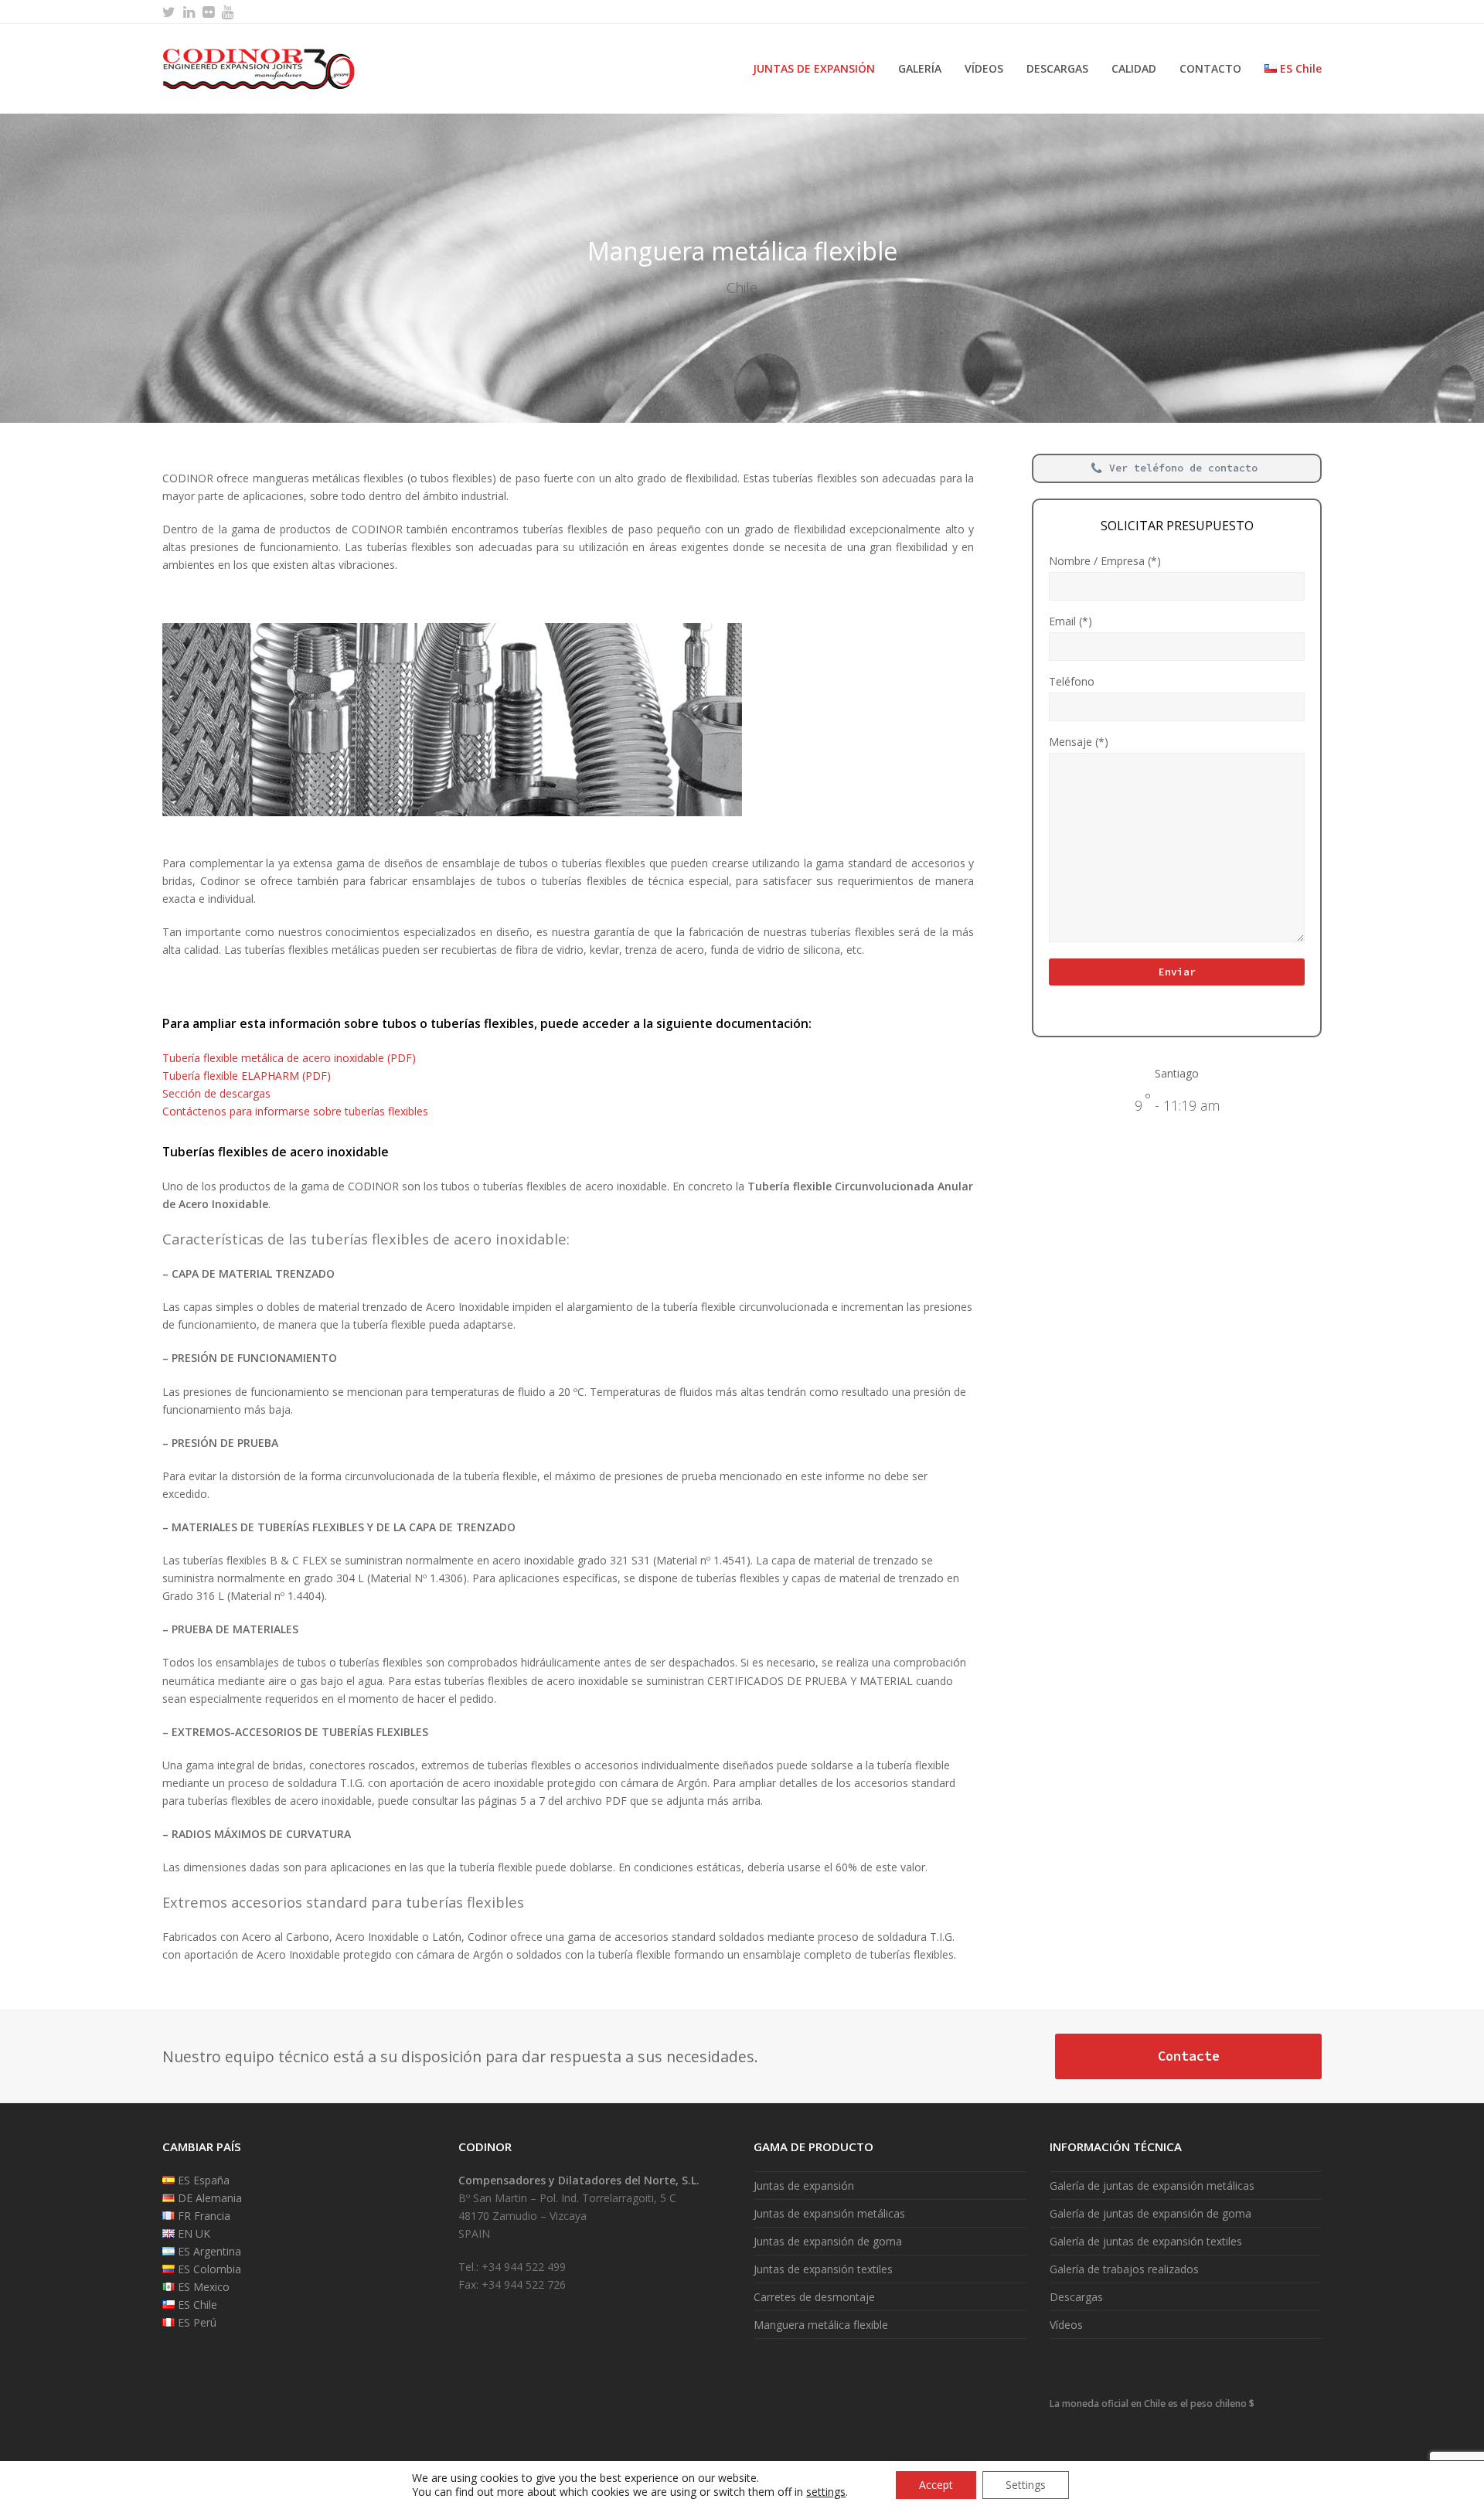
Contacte (1189, 2056)
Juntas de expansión (804, 2186)
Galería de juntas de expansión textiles (1146, 2241)
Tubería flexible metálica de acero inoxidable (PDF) (289, 1058)
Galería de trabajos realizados (1124, 2269)
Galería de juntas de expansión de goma (1150, 2213)
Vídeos (1066, 2325)
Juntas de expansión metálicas (829, 2213)
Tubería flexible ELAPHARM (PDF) (247, 1076)
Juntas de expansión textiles (823, 2269)
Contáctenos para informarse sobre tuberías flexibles (295, 1111)
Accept (936, 2485)
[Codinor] (259, 68)
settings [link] (826, 2492)
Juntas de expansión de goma (828, 2241)
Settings (1026, 2485)
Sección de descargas (216, 1093)
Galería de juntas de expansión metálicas (1152, 2186)
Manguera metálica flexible (821, 2325)
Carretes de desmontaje (814, 2297)
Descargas (1076, 2297)
